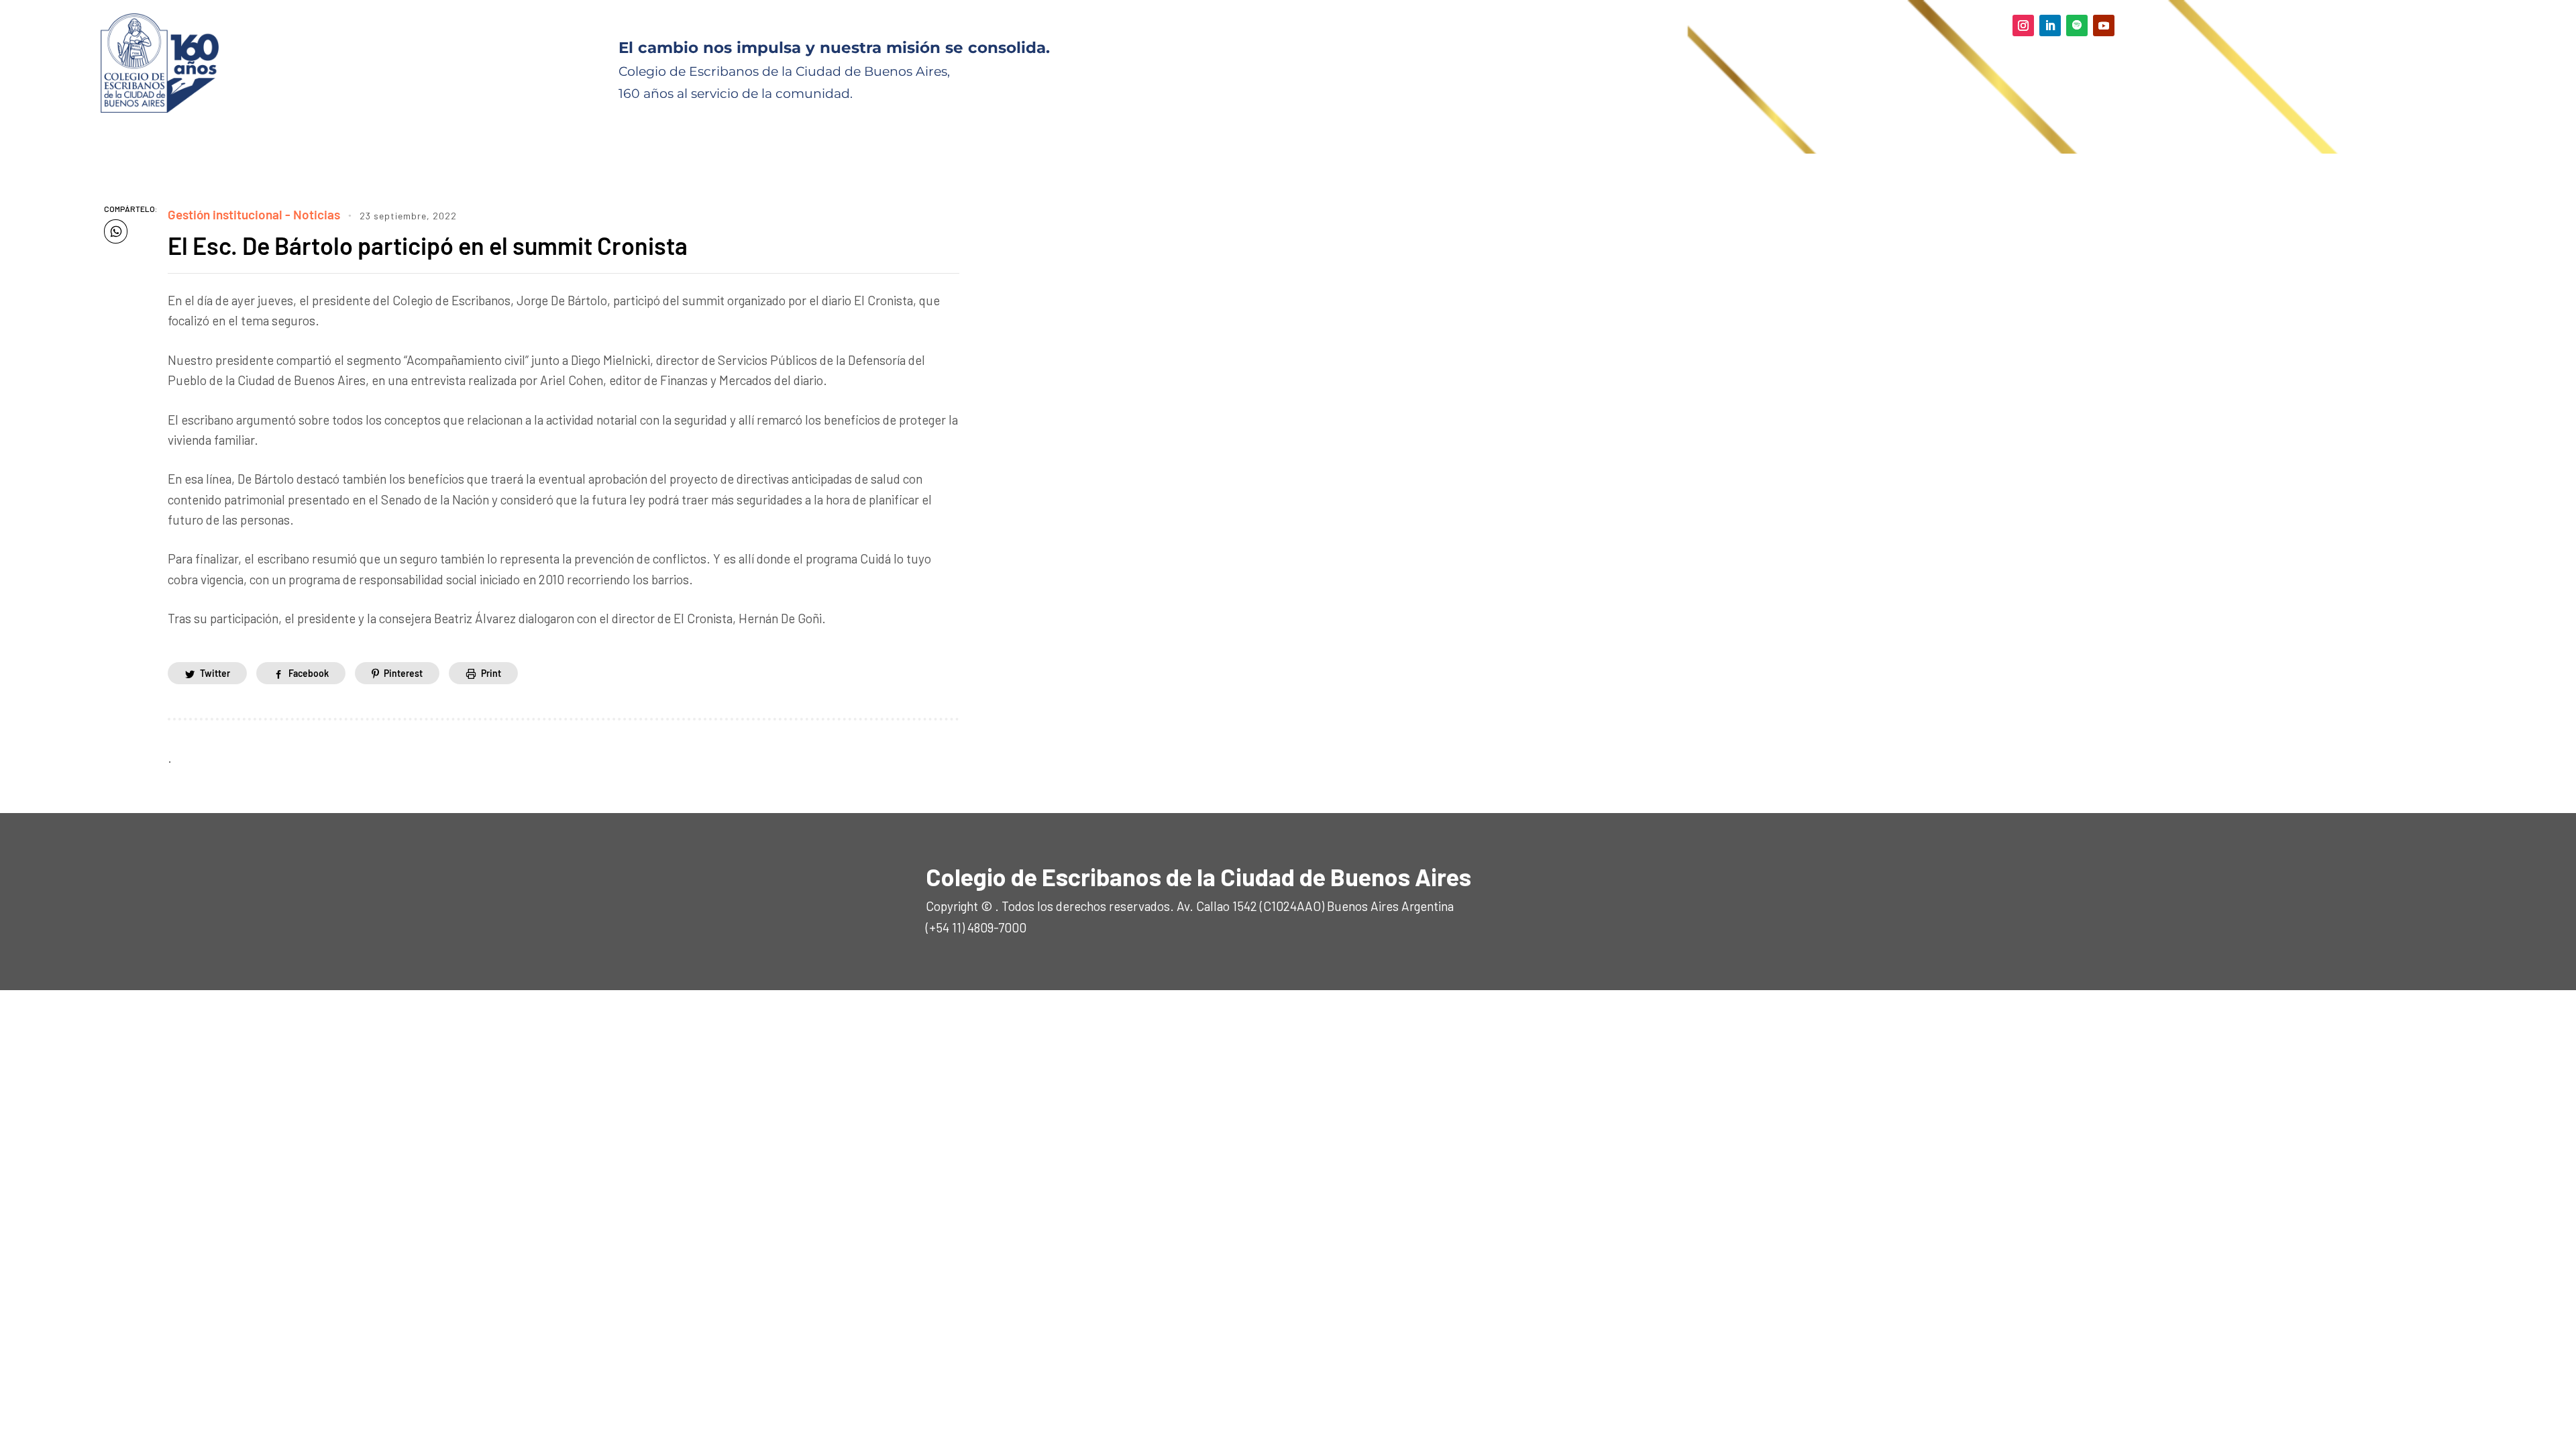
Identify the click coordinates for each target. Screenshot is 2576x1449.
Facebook (309, 673)
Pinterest (403, 673)
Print (491, 673)
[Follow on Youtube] (2104, 25)
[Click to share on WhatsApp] (116, 231)
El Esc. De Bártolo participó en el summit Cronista (428, 245)
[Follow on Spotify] (2077, 25)
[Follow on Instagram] (2023, 25)
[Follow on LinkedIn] (2050, 25)
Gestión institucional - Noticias (254, 214)
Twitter (215, 673)
